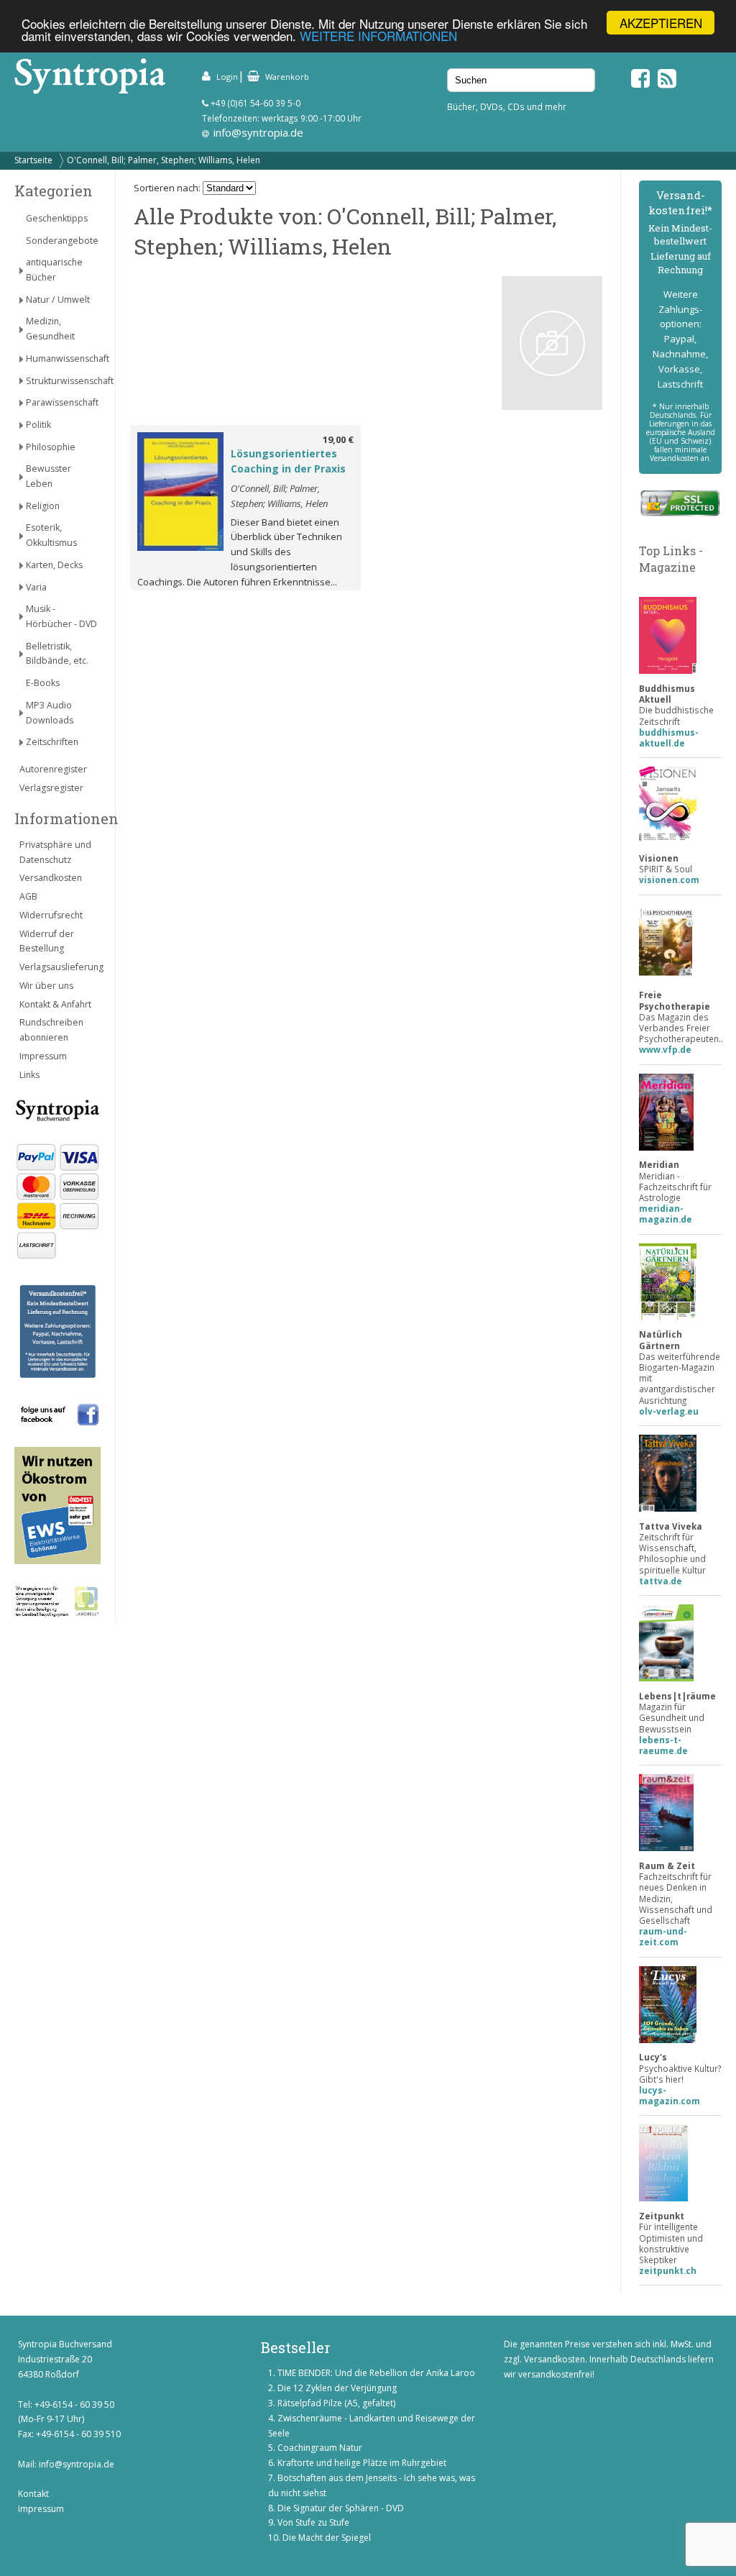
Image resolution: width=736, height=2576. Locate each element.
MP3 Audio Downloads (50, 713)
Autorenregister (53, 769)
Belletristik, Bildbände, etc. (57, 654)
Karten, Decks (54, 565)
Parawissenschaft (62, 402)
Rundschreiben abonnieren (51, 1030)
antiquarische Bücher (54, 270)
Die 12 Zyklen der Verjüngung (337, 2388)
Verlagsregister (51, 788)
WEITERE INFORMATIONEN (378, 36)
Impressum (43, 1056)
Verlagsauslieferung (60, 967)
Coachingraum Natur (320, 2448)
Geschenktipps (57, 218)
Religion (43, 506)
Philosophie (51, 447)
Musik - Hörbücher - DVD (61, 616)
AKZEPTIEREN (661, 23)
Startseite (33, 160)
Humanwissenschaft (63, 358)
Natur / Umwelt (58, 300)
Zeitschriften (52, 742)
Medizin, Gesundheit (50, 329)
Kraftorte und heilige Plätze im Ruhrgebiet (362, 2463)
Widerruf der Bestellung (47, 941)
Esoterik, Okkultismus (51, 535)
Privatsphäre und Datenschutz (55, 852)
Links (29, 1075)
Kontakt (33, 2494)
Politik (38, 425)
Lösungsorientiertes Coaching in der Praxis (288, 461)
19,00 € (338, 439)
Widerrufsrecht (51, 915)
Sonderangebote (62, 241)
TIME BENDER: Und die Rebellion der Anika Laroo (376, 2373)
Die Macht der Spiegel (327, 2538)
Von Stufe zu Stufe (313, 2522)
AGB (28, 896)
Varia (36, 587)
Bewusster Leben (49, 476)
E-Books (43, 683)
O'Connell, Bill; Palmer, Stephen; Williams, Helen (164, 160)
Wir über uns (46, 986)
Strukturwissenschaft (63, 381)
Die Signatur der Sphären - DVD (341, 2508)
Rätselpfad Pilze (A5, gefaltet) (336, 2403)
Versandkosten (51, 878)
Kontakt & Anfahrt (55, 1004)
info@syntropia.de (258, 132)
